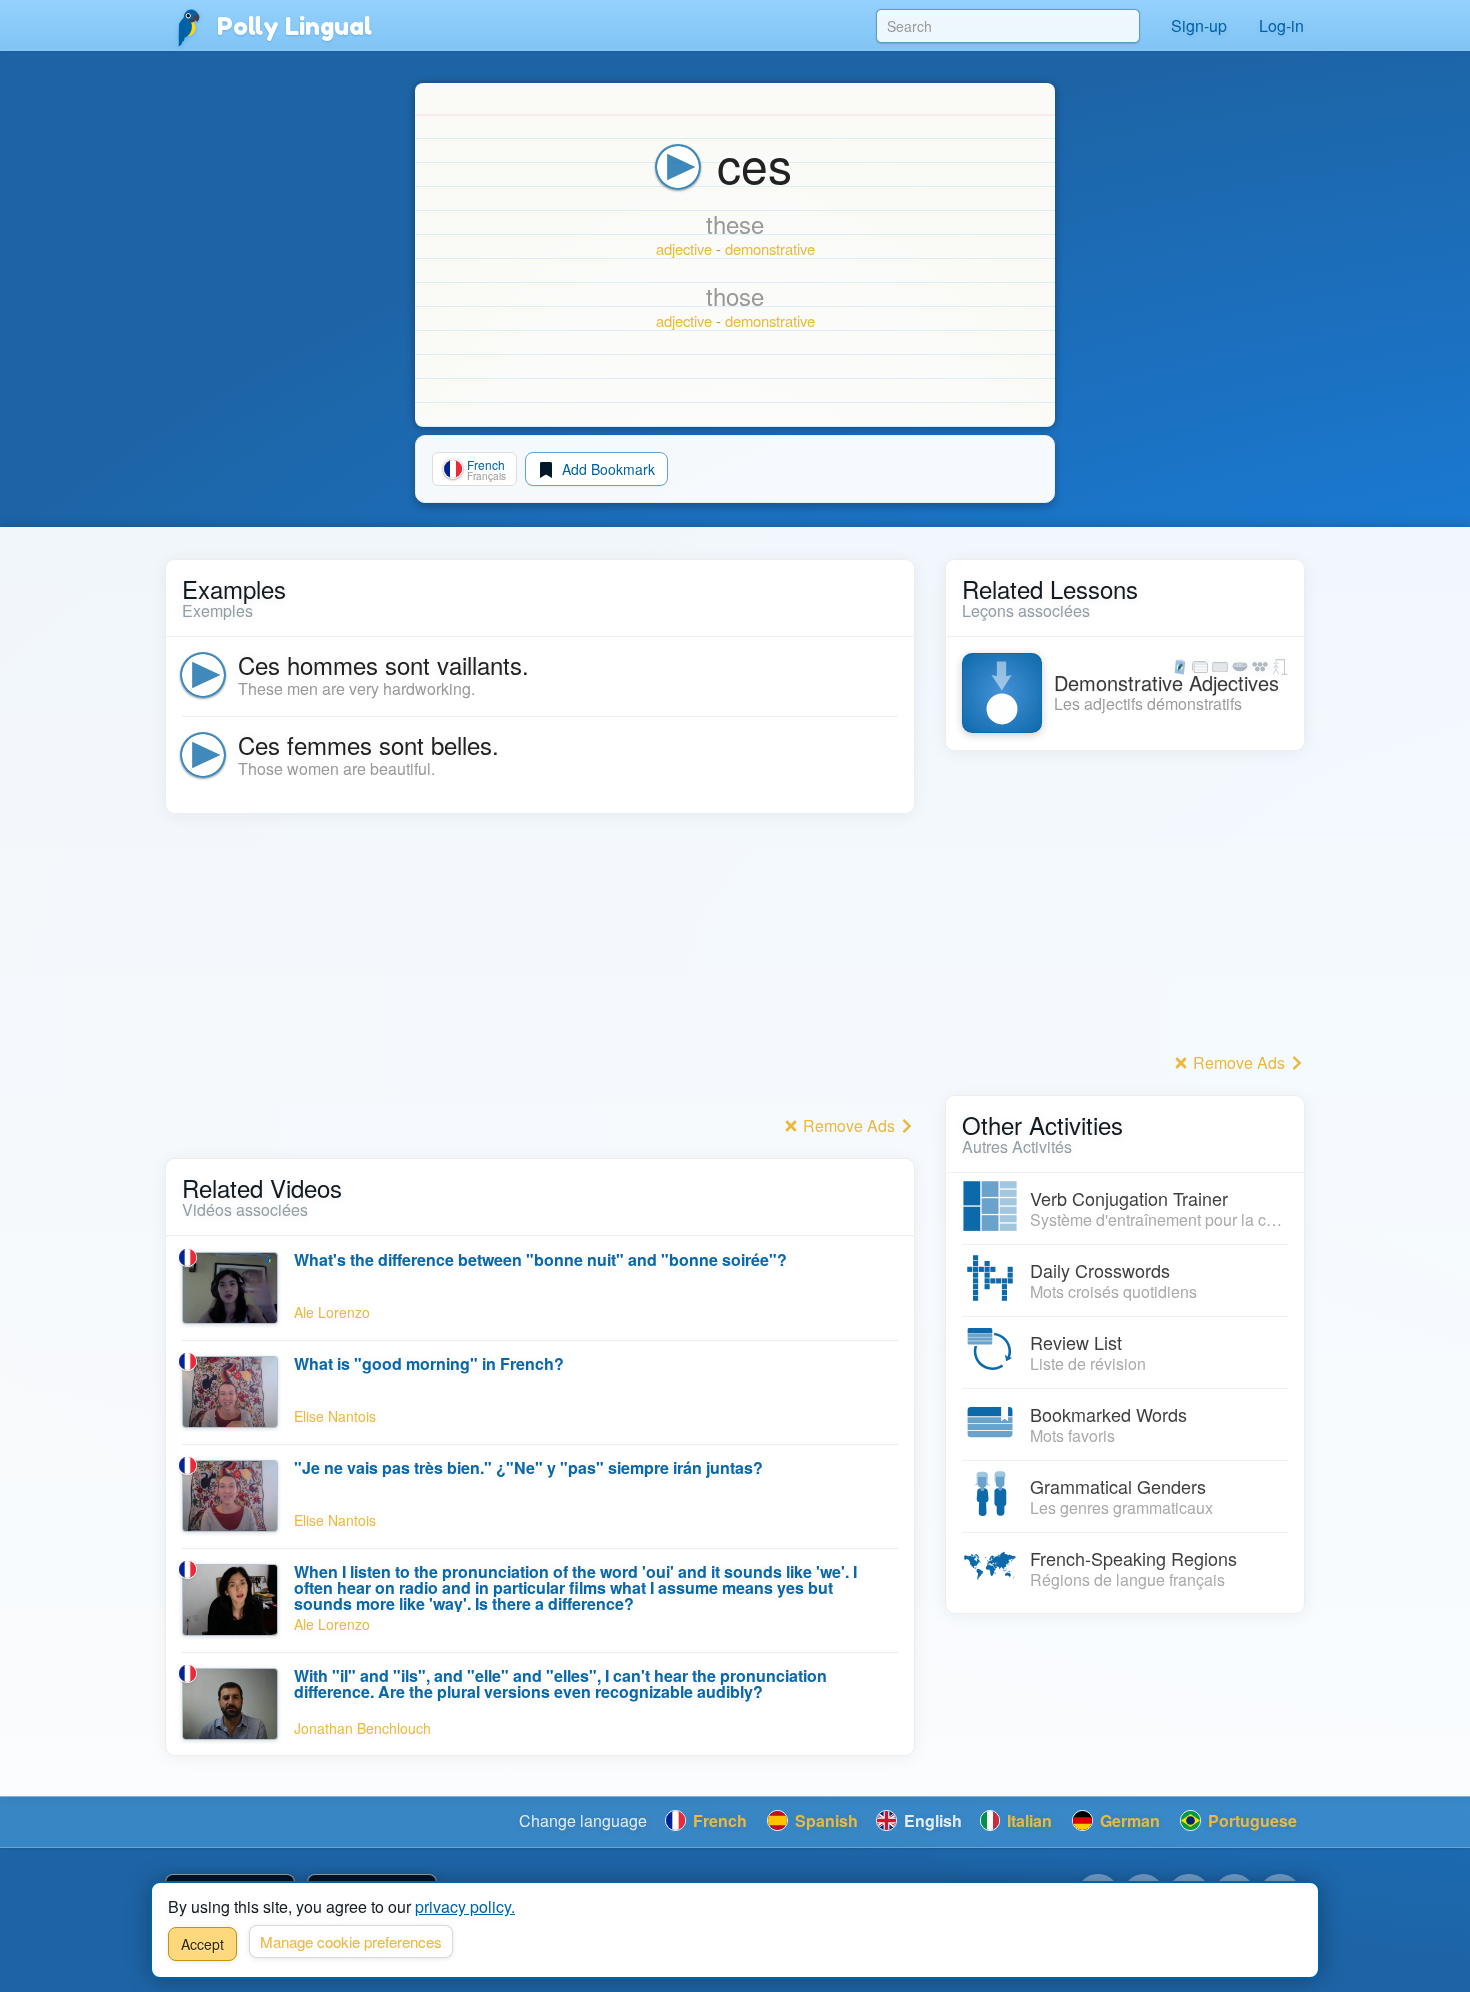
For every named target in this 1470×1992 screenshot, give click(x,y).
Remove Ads (849, 1125)
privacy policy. (465, 1906)
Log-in (1281, 25)
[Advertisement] (540, 970)
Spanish (824, 1820)
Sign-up (1199, 25)
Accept (202, 1944)
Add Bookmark (606, 469)
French (718, 1820)
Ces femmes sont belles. (368, 744)
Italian (1027, 1820)
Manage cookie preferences (351, 1941)
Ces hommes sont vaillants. (383, 664)
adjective (684, 248)
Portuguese (1250, 1820)
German (1128, 1820)
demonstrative (770, 248)
